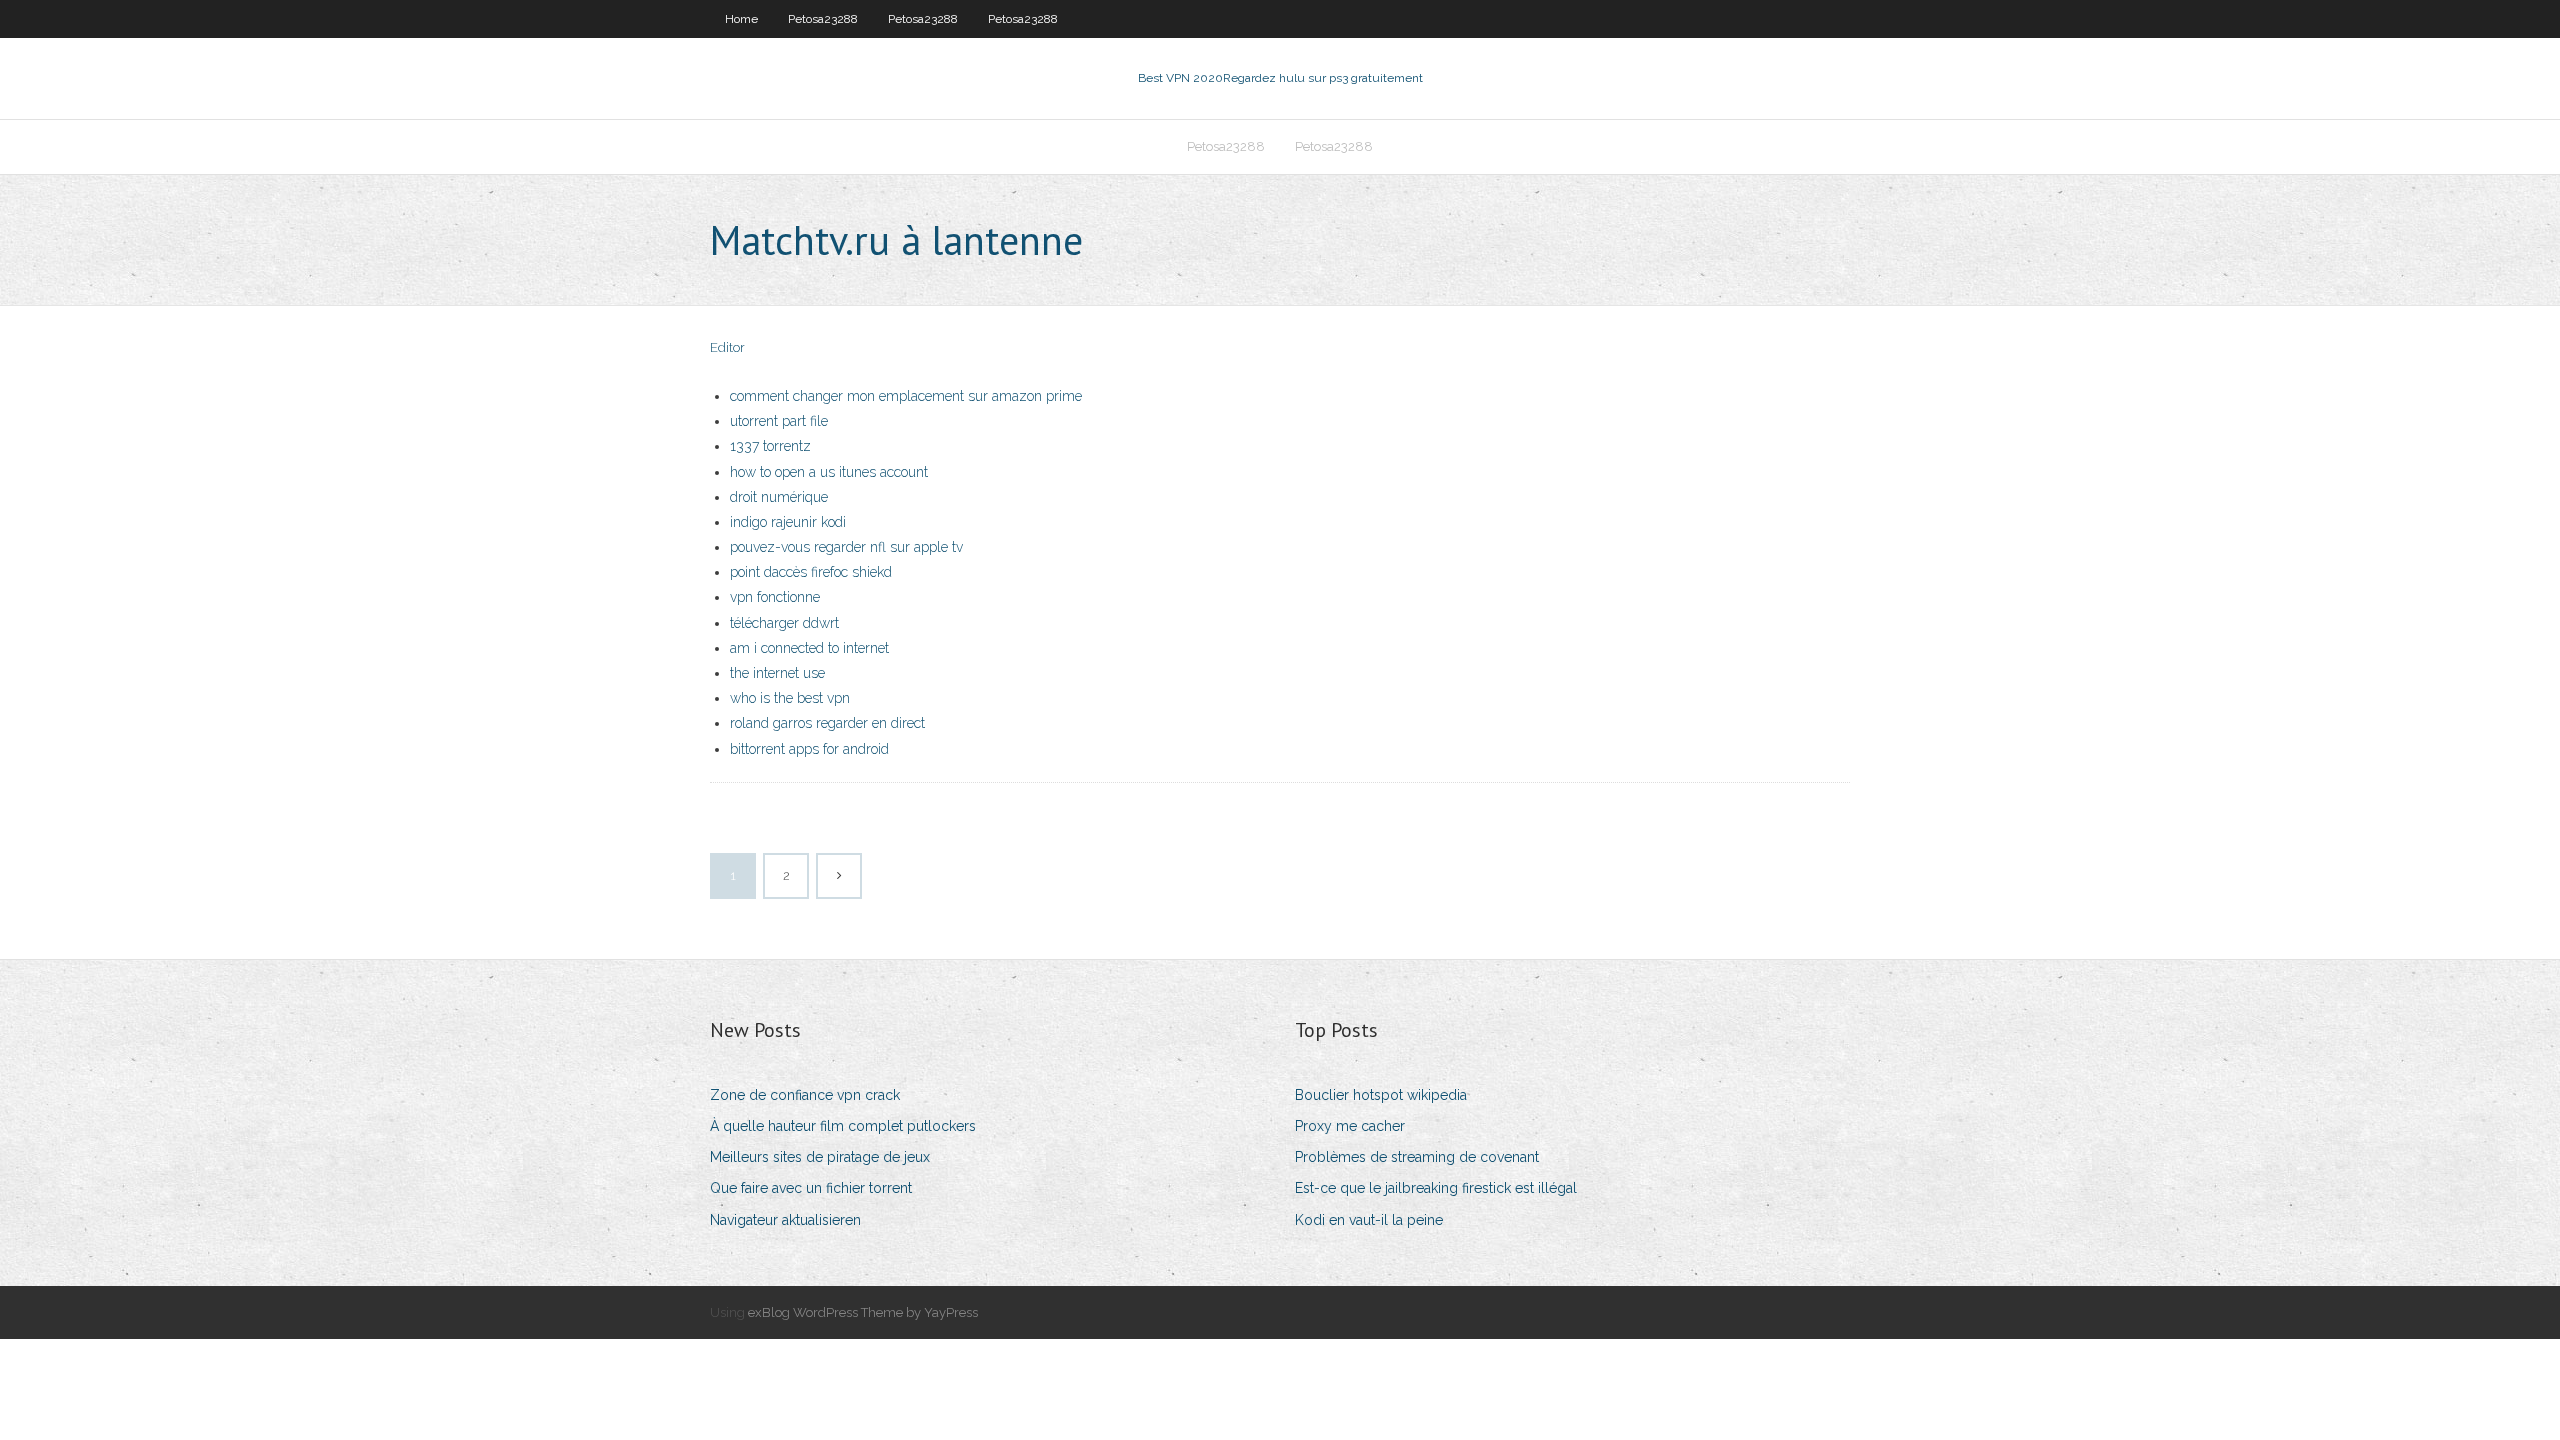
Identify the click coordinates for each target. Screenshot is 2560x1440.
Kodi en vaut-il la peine (1369, 1220)
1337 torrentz (770, 446)
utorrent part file (779, 421)
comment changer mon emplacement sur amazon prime (906, 396)
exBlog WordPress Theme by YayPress (863, 1312)
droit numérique (779, 497)
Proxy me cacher (1350, 1126)
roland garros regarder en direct (827, 723)
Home (741, 19)
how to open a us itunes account (829, 472)
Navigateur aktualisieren (785, 1220)
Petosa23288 (823, 19)
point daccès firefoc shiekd (811, 572)
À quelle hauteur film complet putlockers (843, 1126)
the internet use (777, 673)
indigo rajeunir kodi (788, 522)
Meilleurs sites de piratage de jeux (820, 1157)
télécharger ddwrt (784, 623)
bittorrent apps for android (809, 749)
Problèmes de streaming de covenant (1417, 1157)
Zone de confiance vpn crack (805, 1095)
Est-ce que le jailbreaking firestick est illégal (1436, 1188)
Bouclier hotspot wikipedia (1381, 1095)
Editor (727, 347)
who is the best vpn (790, 698)
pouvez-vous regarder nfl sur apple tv (846, 547)
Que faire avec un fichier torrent (811, 1188)
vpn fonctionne (775, 597)
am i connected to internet (809, 648)
